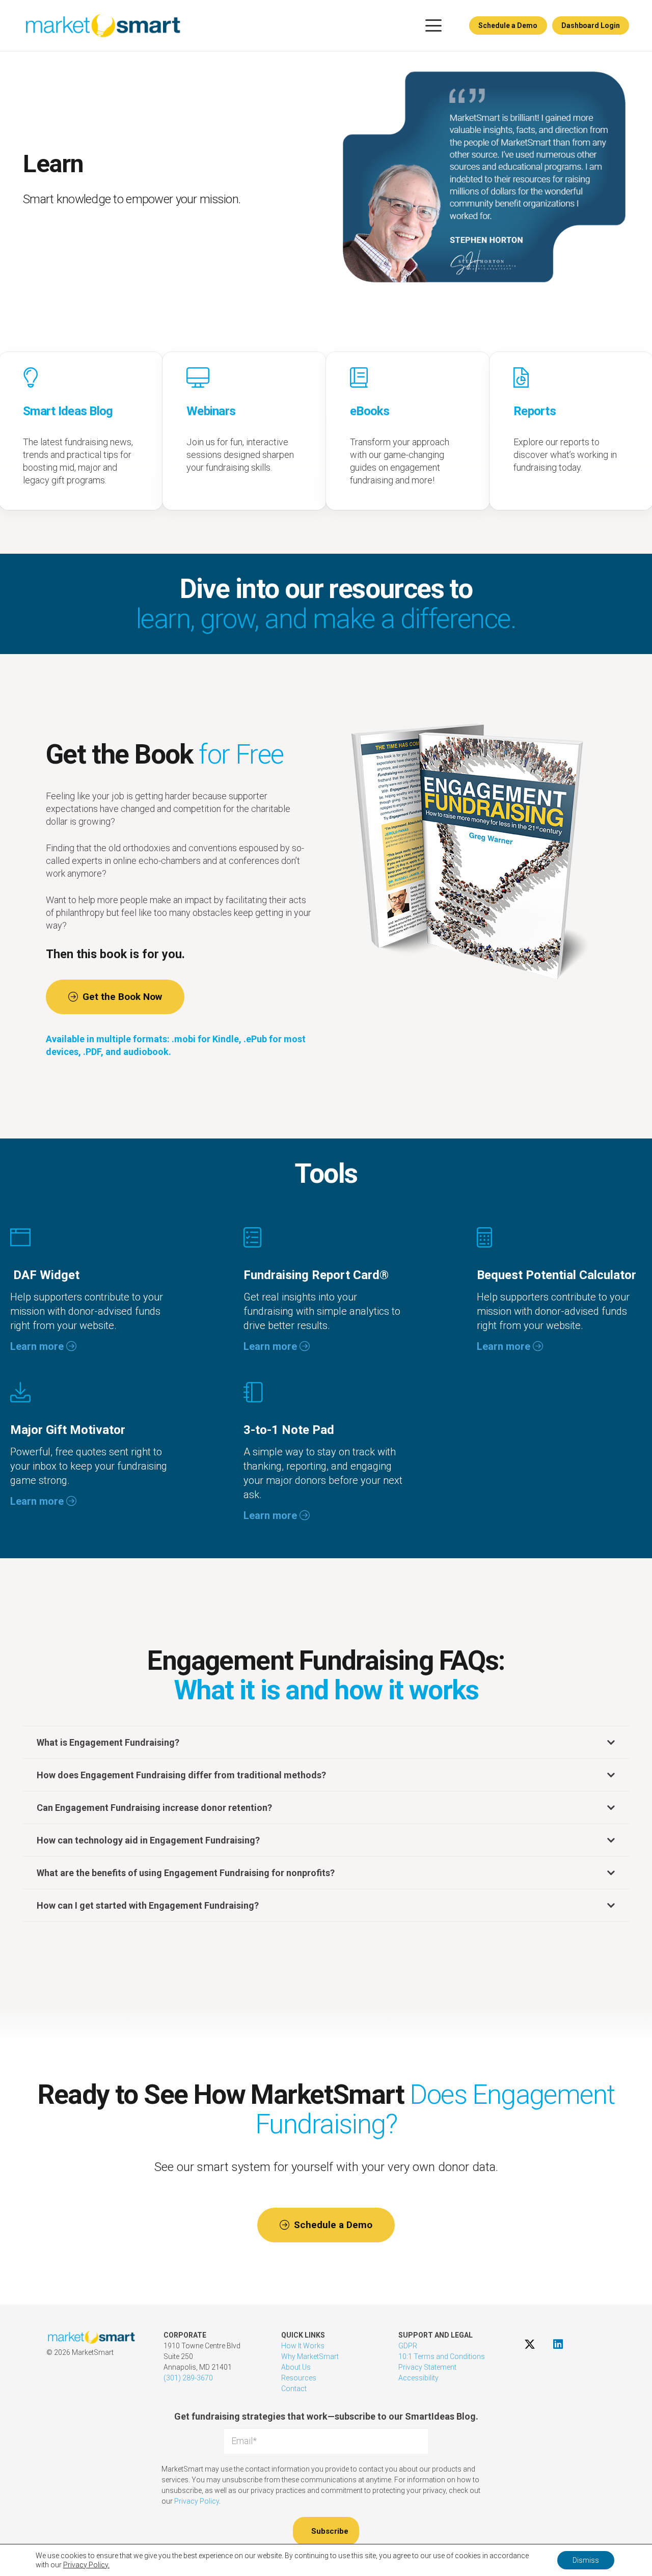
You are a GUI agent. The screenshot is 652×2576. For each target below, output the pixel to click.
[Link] (244, 431)
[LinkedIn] (558, 2344)
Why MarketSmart (310, 2356)
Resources (299, 2378)
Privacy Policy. (86, 2565)
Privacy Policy (197, 2501)
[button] (433, 25)
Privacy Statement (427, 2367)
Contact (294, 2389)
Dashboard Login (591, 25)
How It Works (303, 2346)
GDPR (408, 2346)
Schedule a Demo (508, 25)
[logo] (103, 25)
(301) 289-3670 (188, 2378)
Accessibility (418, 2378)
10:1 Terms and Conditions (442, 2356)
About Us (296, 2367)
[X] (530, 2344)
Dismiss (586, 2560)
